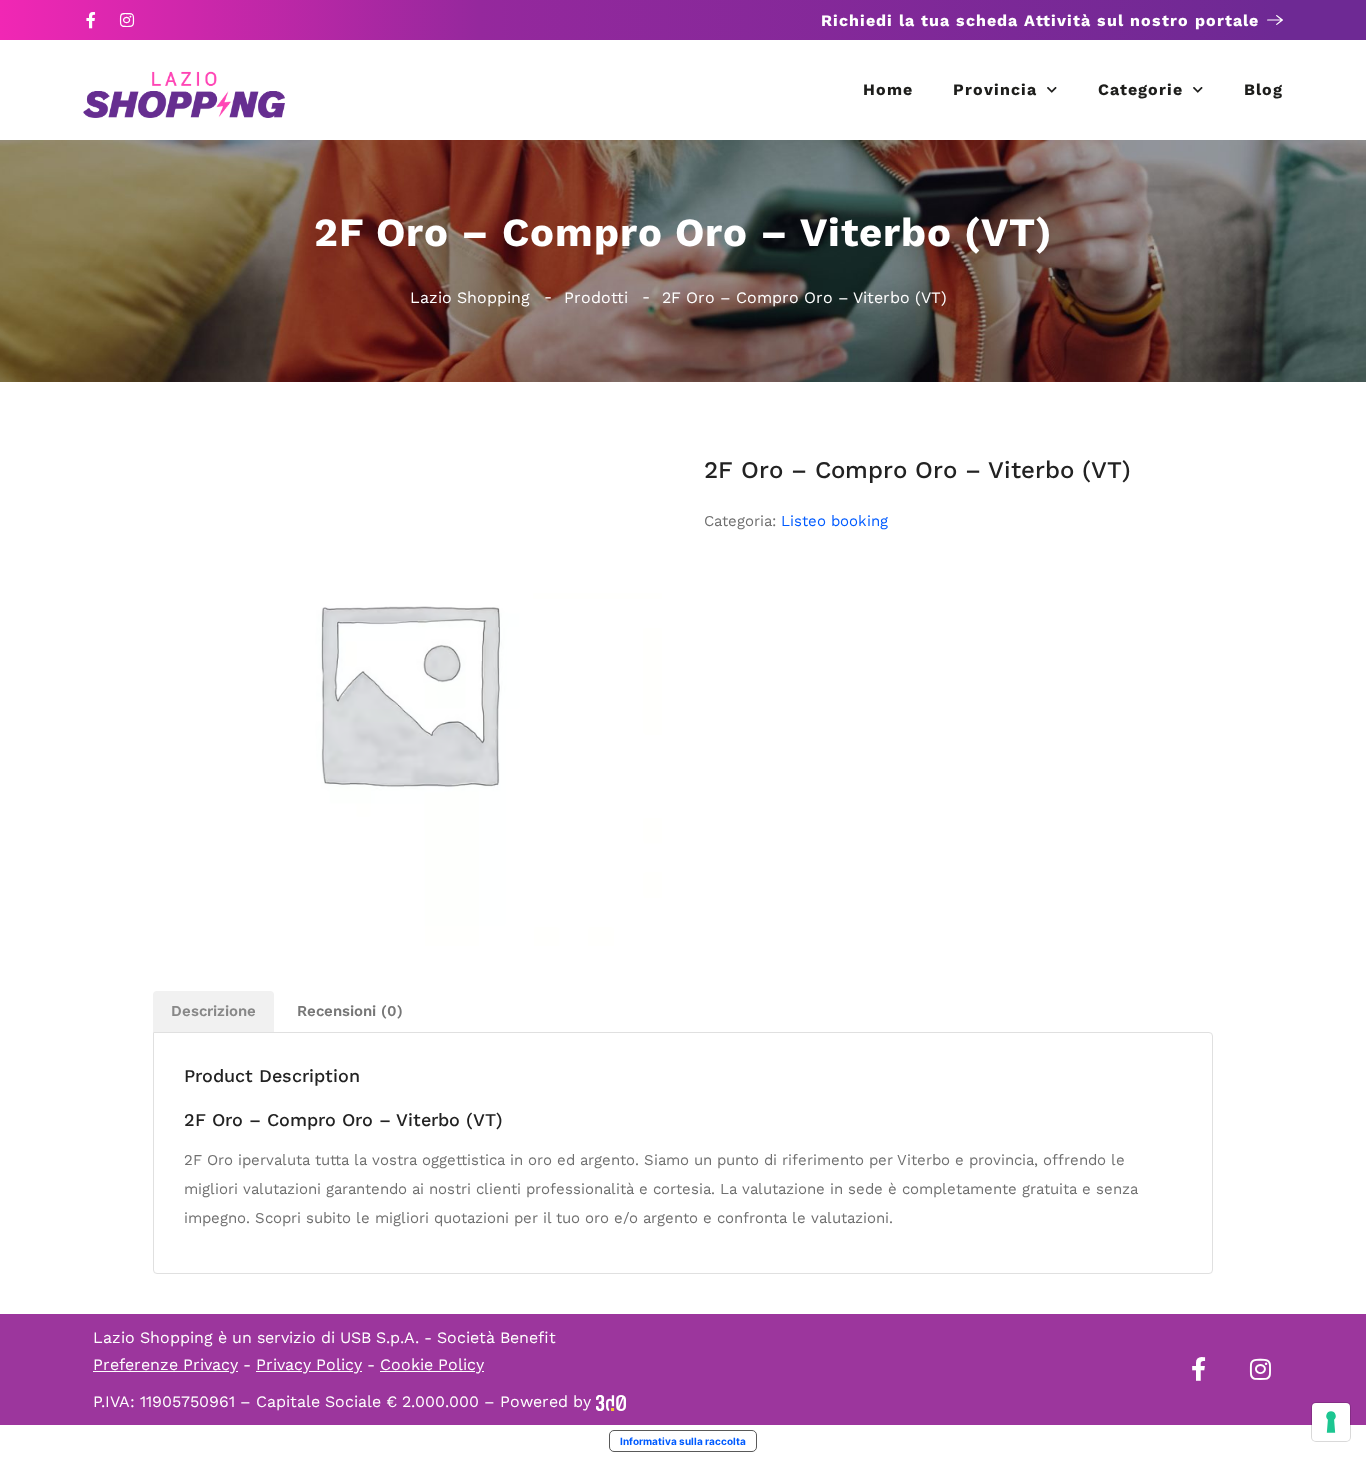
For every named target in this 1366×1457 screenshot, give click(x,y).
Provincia (995, 89)
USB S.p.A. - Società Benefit (448, 1337)
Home (888, 89)
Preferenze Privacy (165, 1364)
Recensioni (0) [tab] (350, 1011)
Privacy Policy (309, 1364)
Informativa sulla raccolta (683, 1441)
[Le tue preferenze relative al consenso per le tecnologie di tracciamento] (1331, 1422)
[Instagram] (127, 20)
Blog (1263, 89)
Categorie (1140, 89)
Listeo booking (834, 521)
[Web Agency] (611, 1401)
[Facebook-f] (91, 20)
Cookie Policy (432, 1364)
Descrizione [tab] (213, 1011)
